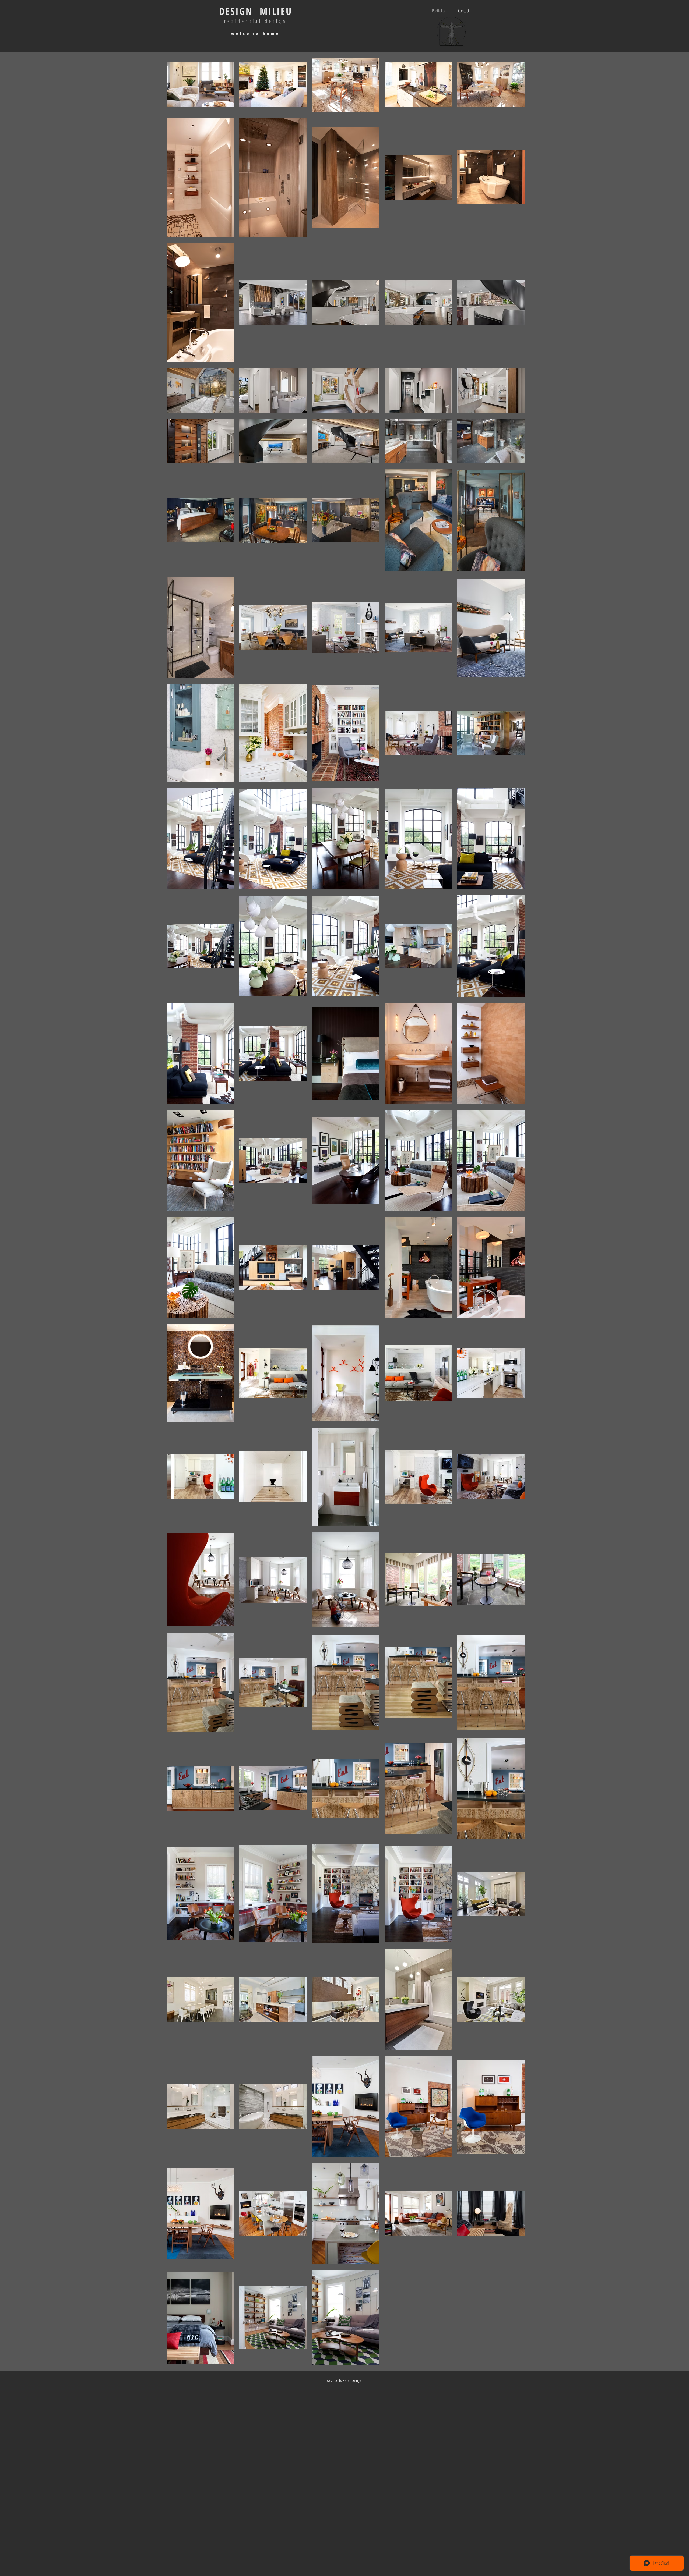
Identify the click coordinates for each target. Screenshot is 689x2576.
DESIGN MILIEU (256, 11)
